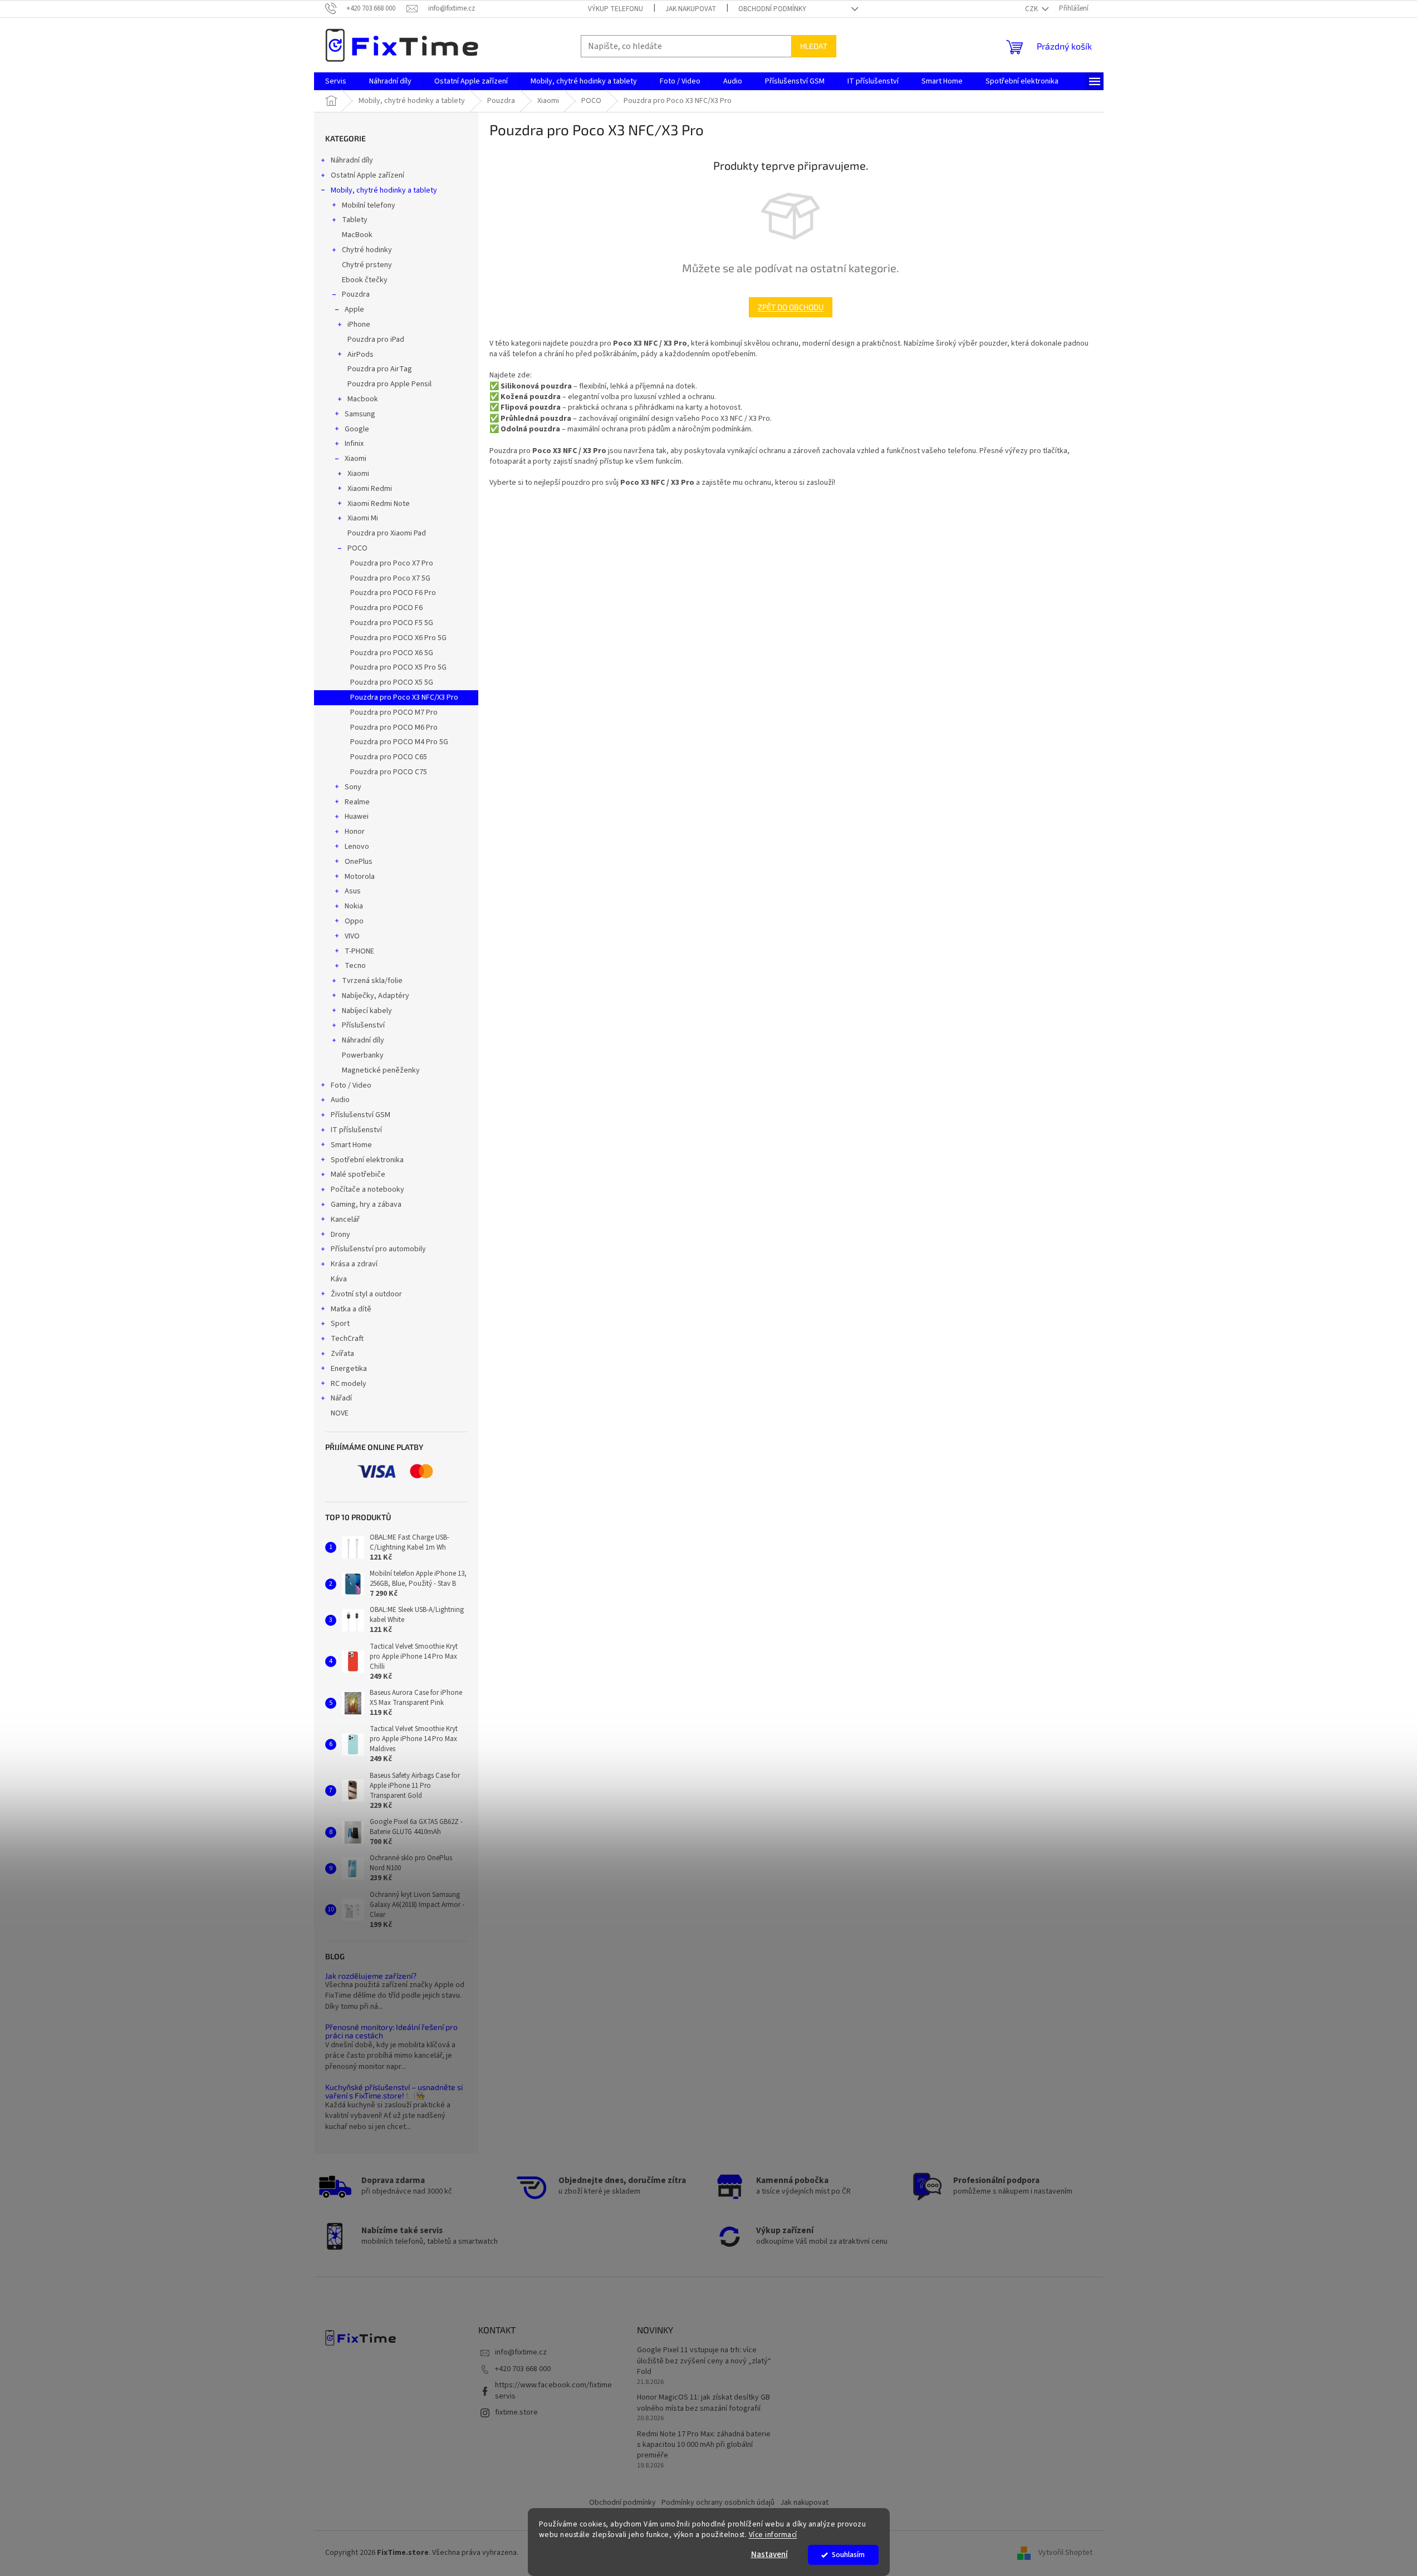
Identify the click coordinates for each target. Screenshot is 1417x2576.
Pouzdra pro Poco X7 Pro (392, 563)
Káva (339, 1279)
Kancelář (345, 1220)
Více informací (773, 2535)
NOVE (340, 1413)
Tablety (355, 220)
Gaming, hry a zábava (366, 1205)
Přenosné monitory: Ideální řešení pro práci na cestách (391, 2031)
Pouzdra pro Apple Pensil (389, 384)
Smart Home (351, 1145)
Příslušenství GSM (361, 1115)
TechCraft (347, 1339)
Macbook (363, 399)
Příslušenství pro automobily (378, 1249)
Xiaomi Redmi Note (379, 504)
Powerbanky (363, 1055)
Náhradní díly (352, 160)
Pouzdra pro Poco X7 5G (390, 578)
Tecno (355, 966)
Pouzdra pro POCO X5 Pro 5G (398, 667)
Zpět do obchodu (791, 307)
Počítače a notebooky (367, 1189)
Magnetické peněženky (381, 1070)
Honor (355, 832)
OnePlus (359, 862)
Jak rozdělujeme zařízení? (371, 1976)
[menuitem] (336, 81)
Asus (353, 891)
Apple (354, 309)
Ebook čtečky (365, 280)
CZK (1032, 9)
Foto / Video (351, 1085)
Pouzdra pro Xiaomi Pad (387, 533)
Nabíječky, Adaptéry (376, 996)
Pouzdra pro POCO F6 (386, 608)
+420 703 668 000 (523, 2369)
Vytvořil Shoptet (1065, 2553)
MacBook (357, 235)
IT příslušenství (356, 1130)
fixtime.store (516, 2412)
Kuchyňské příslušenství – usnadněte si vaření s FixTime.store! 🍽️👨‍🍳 (394, 2091)
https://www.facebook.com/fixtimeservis (553, 2390)
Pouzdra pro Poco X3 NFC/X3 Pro (404, 697)
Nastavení (769, 2555)
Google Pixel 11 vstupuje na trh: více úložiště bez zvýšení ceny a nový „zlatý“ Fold (704, 2361)
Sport (340, 1324)
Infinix (354, 444)
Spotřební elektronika (367, 1160)
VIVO (352, 936)
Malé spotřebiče (358, 1174)
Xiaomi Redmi (370, 489)
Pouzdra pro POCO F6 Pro (393, 593)
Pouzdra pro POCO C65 (389, 757)
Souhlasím (848, 2555)
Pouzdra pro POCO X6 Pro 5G (398, 638)
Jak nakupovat (691, 9)
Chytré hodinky (367, 250)
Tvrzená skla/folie (372, 981)
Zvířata (342, 1354)
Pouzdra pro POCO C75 (389, 772)
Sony (353, 787)
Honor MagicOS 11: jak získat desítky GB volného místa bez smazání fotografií (703, 2403)
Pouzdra (356, 294)
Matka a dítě (351, 1309)
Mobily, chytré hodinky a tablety (384, 190)
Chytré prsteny (367, 265)
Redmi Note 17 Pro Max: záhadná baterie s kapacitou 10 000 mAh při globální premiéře (704, 2445)
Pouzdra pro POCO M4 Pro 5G (399, 742)
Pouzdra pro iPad (376, 340)
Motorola (360, 877)
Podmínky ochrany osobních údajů (718, 2503)
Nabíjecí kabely (367, 1011)
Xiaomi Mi (363, 518)
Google (357, 429)
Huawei (357, 817)
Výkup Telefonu (616, 9)
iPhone (359, 325)
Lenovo (357, 847)
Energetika (349, 1369)
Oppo (354, 921)
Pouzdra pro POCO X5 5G (392, 682)
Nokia (354, 906)
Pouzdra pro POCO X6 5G (392, 653)
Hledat (814, 46)
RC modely (349, 1384)
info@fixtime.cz (521, 2352)
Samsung (360, 414)
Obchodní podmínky (772, 9)
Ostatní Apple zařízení (367, 175)
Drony (340, 1235)
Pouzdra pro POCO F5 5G (392, 623)
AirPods (361, 355)
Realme (357, 802)
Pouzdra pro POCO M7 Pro (394, 712)
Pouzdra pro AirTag (380, 369)
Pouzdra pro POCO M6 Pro (394, 727)
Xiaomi (356, 459)
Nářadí (341, 1398)
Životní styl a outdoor (366, 1294)
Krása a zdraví (354, 1264)
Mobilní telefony (369, 205)
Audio (340, 1100)
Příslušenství (363, 1025)
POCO (357, 548)
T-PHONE (359, 951)
